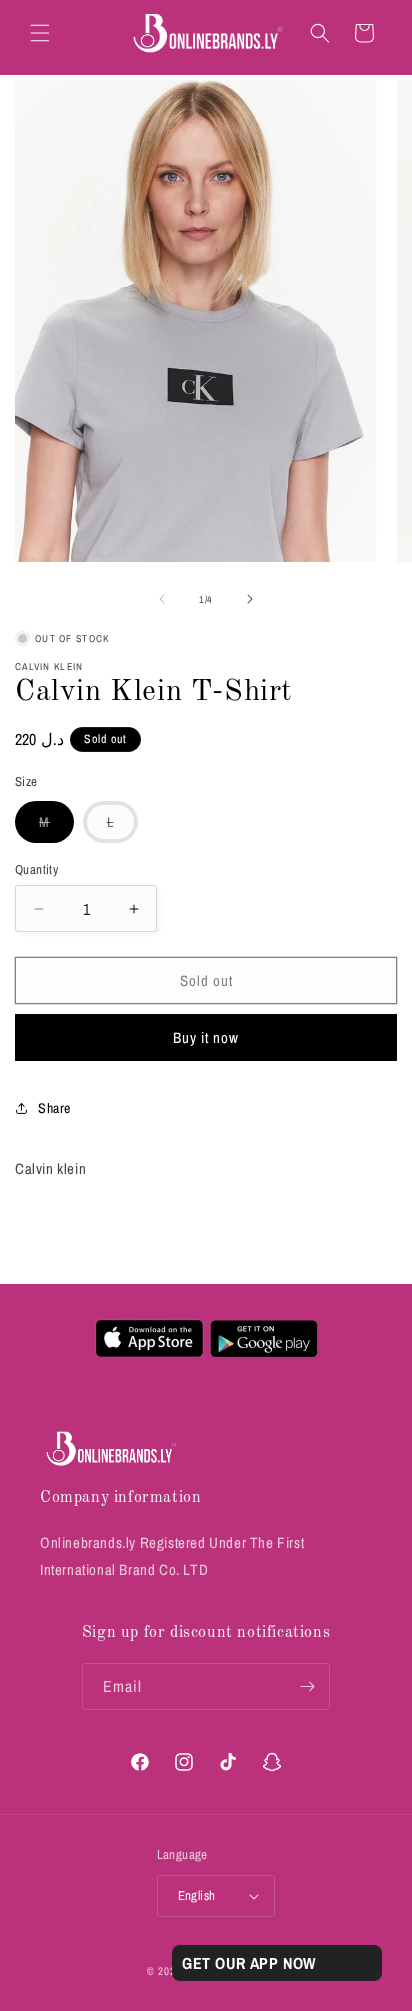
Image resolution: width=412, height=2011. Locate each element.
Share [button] (54, 1108)
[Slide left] (162, 599)
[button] (40, 33)
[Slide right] (250, 599)
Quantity (36, 869)
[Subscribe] (307, 1686)
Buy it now (206, 1037)
